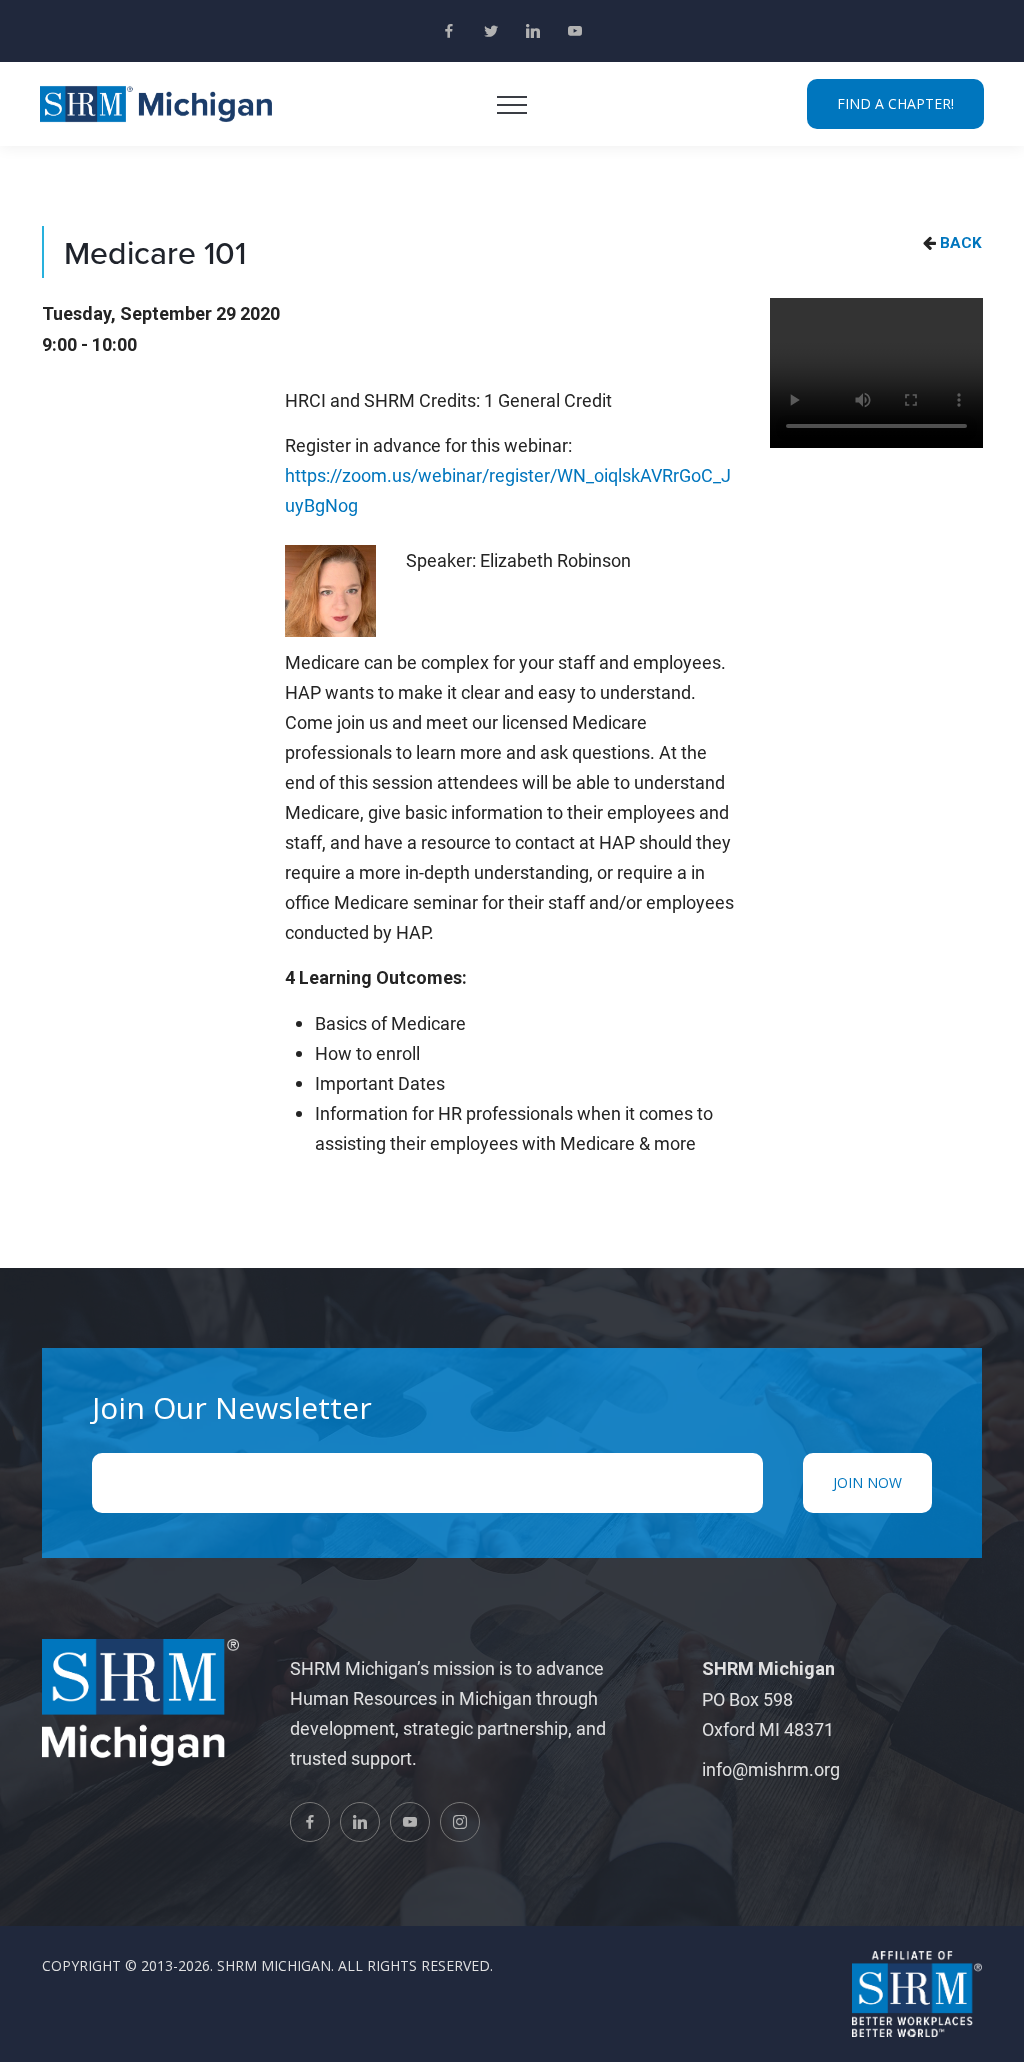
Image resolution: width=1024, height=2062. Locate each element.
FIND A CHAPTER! (895, 103)
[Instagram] (460, 1822)
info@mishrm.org (771, 1769)
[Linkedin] (533, 31)
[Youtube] (575, 31)
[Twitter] (491, 31)
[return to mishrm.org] (156, 104)
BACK (961, 243)
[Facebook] (449, 31)
